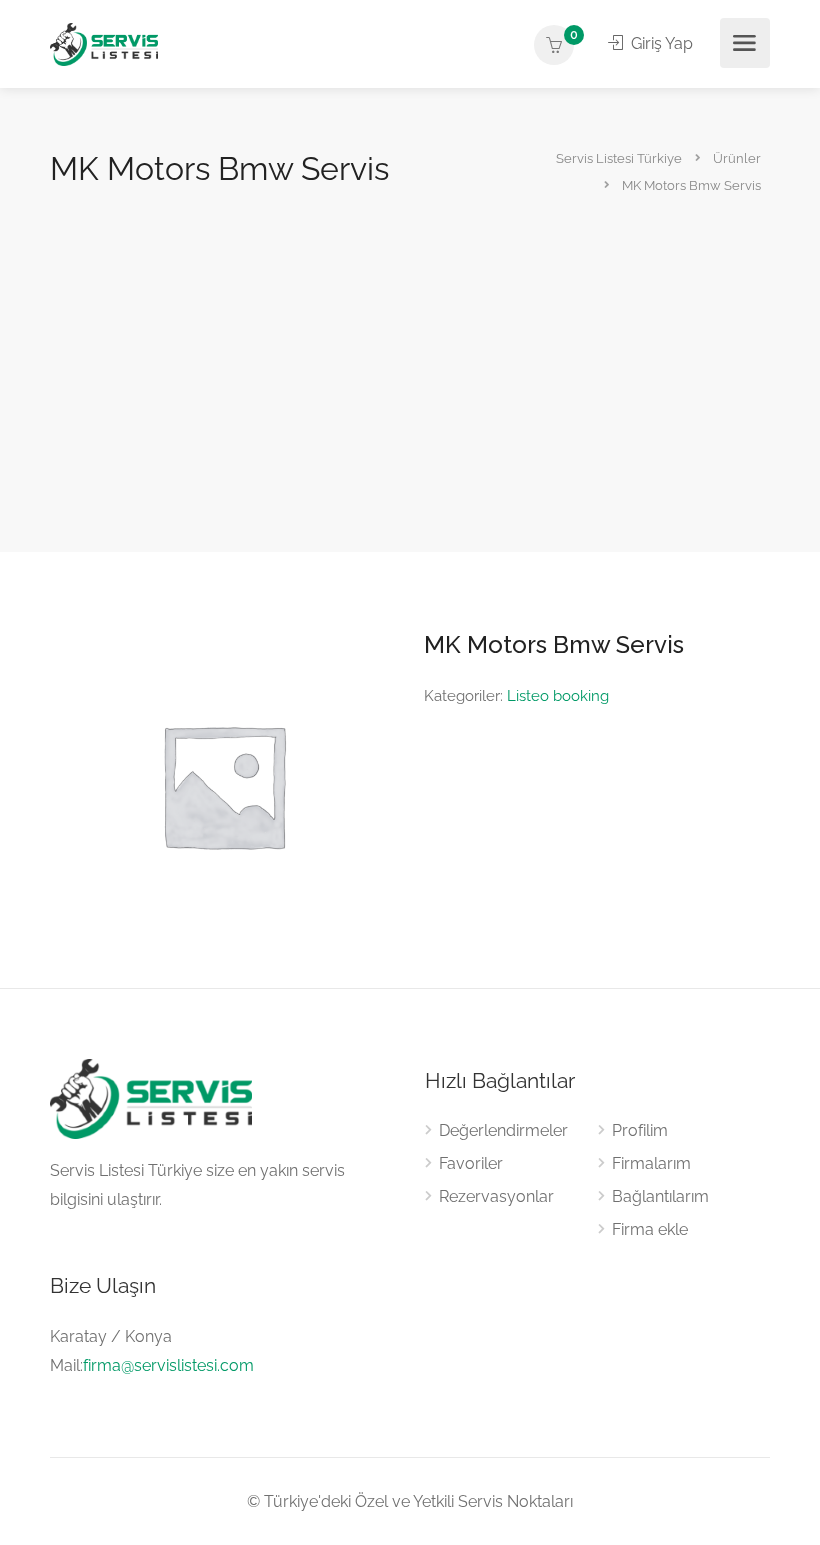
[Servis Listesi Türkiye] (104, 43)
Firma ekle (650, 1229)
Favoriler (471, 1163)
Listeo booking (558, 696)
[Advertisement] (410, 342)
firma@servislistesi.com (168, 1365)
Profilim (640, 1130)
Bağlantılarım (660, 1196)
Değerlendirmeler (503, 1130)
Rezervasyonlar (496, 1196)
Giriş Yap (660, 43)
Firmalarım (651, 1163)
